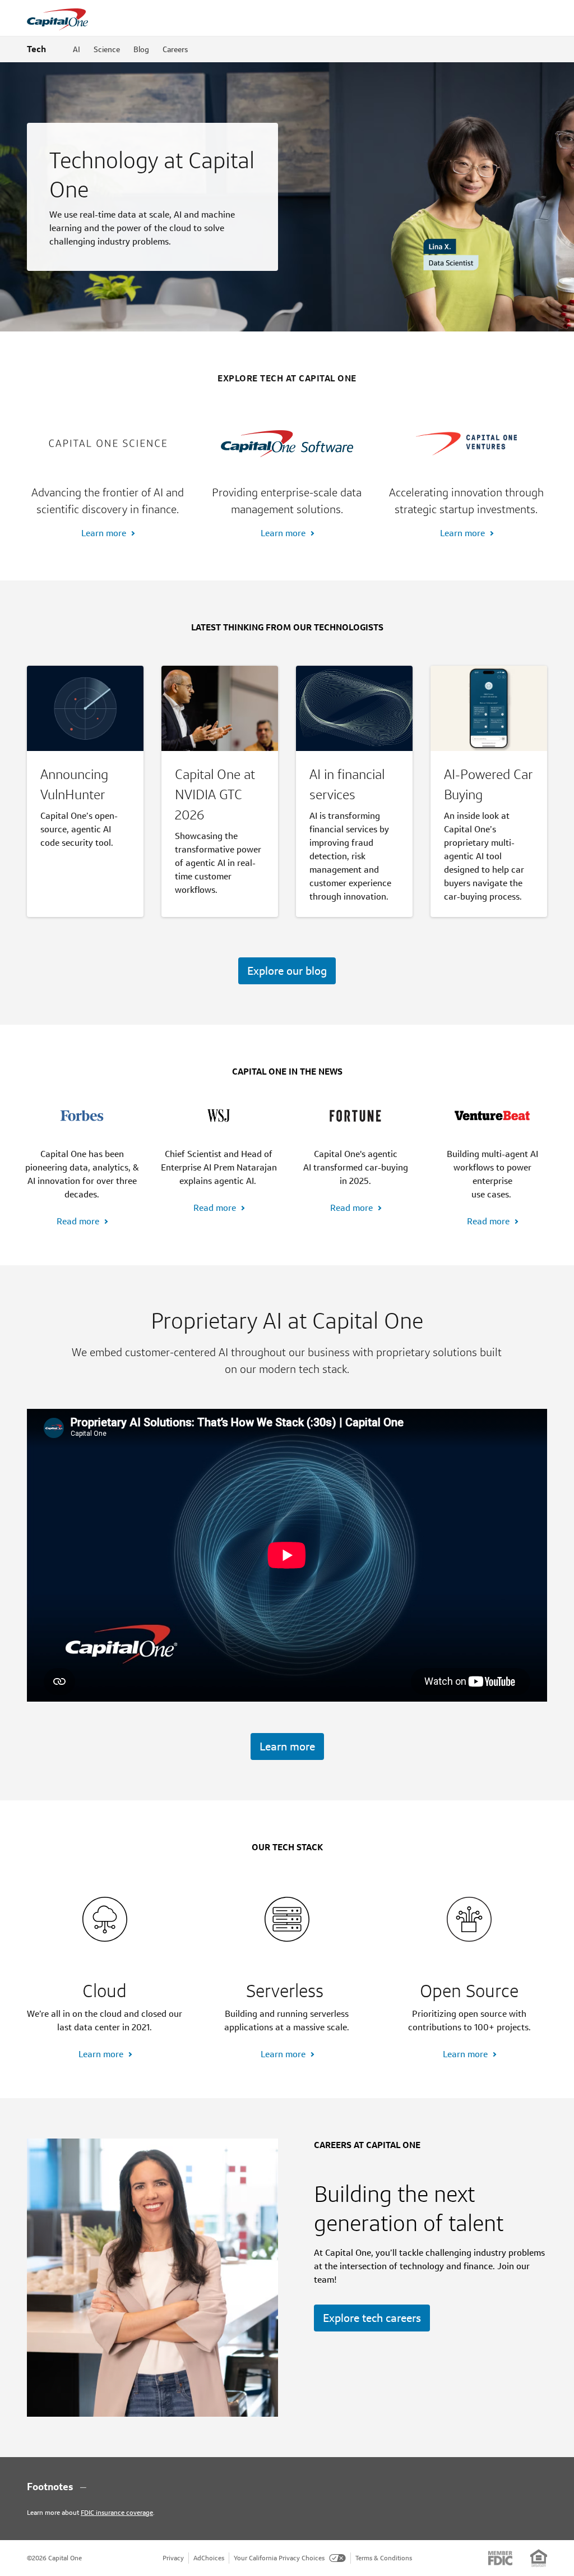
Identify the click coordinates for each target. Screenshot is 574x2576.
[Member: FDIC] (500, 2558)
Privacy (173, 2558)
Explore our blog (287, 971)
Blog (141, 49)
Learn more (104, 533)
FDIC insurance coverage (117, 2512)
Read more (78, 1221)
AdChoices (209, 2558)
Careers (175, 49)
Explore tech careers (372, 2318)
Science (107, 49)
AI (77, 49)
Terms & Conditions (384, 2558)
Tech (36, 49)
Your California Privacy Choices (279, 2558)
